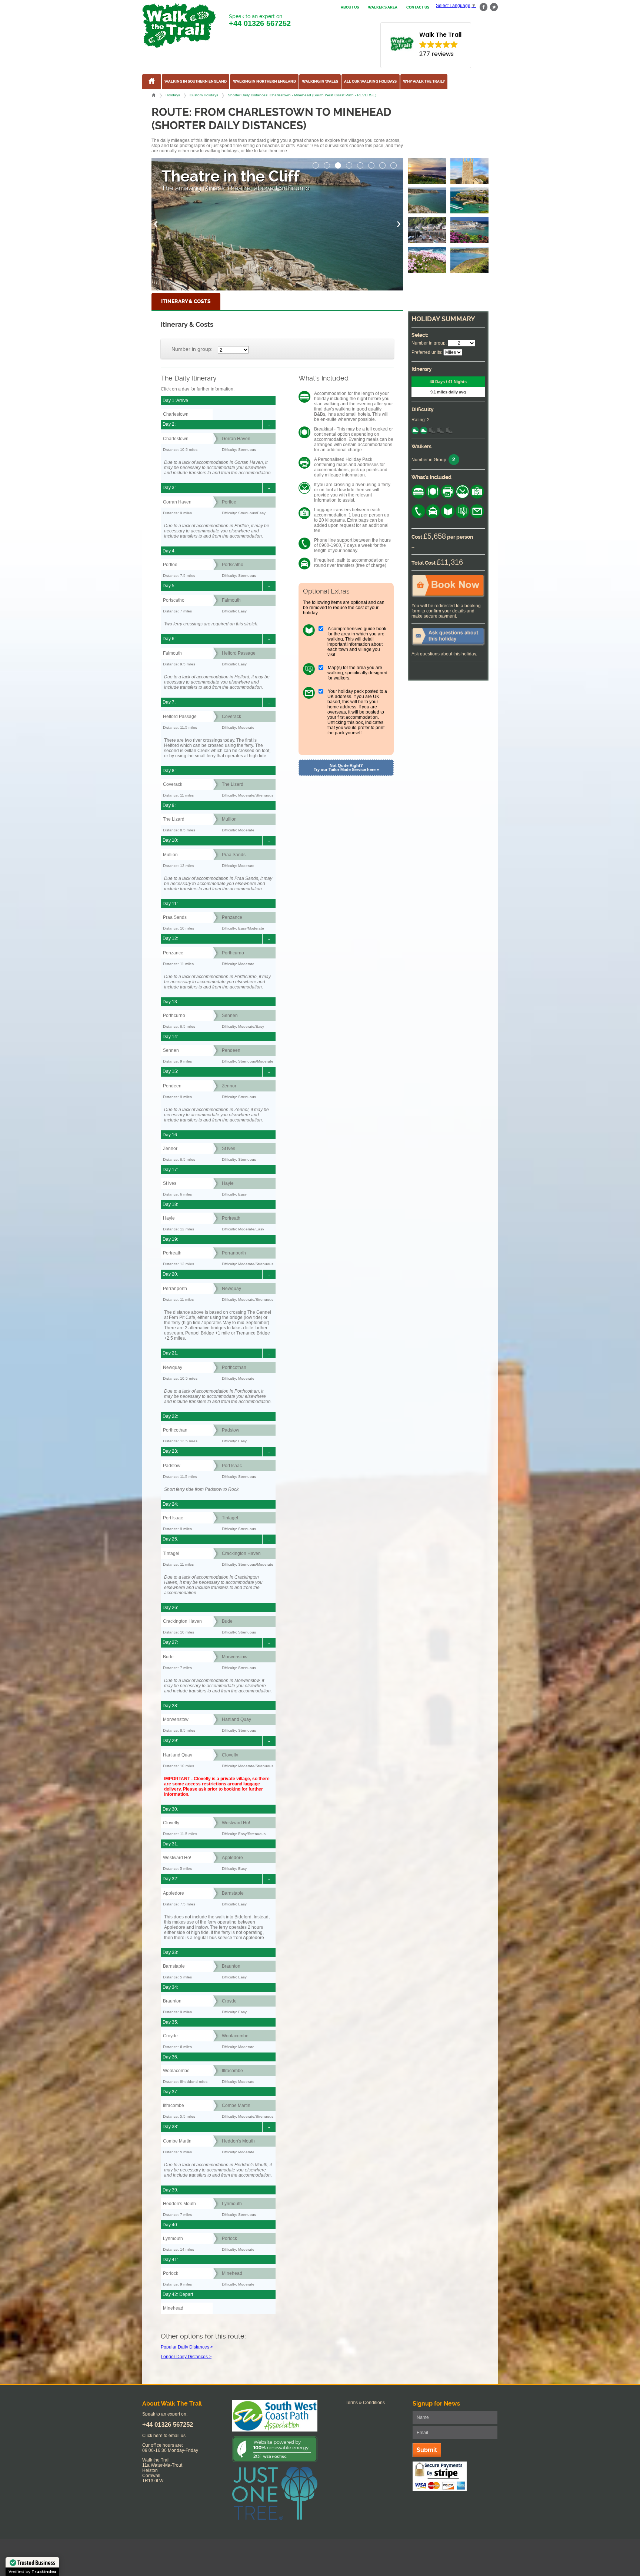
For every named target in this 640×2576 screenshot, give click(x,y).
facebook (484, 7)
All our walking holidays (370, 82)
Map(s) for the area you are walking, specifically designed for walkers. (357, 673)
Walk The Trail (179, 26)
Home (154, 95)
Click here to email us (164, 2436)
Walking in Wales (320, 82)
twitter (494, 7)
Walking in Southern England (196, 82)
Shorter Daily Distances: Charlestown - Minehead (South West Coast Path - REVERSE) (302, 95)
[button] (316, 163)
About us (350, 7)
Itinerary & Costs (186, 301)
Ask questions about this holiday (444, 654)
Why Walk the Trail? (424, 82)
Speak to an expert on (260, 20)
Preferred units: (427, 352)
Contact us (418, 7)
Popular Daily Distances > (187, 2347)
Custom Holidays (204, 95)
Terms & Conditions (365, 2403)
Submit (427, 2450)
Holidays (173, 95)
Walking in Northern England (264, 82)
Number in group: (192, 349)
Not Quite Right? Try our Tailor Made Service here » (346, 767)
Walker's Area (383, 7)
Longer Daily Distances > (186, 2357)
